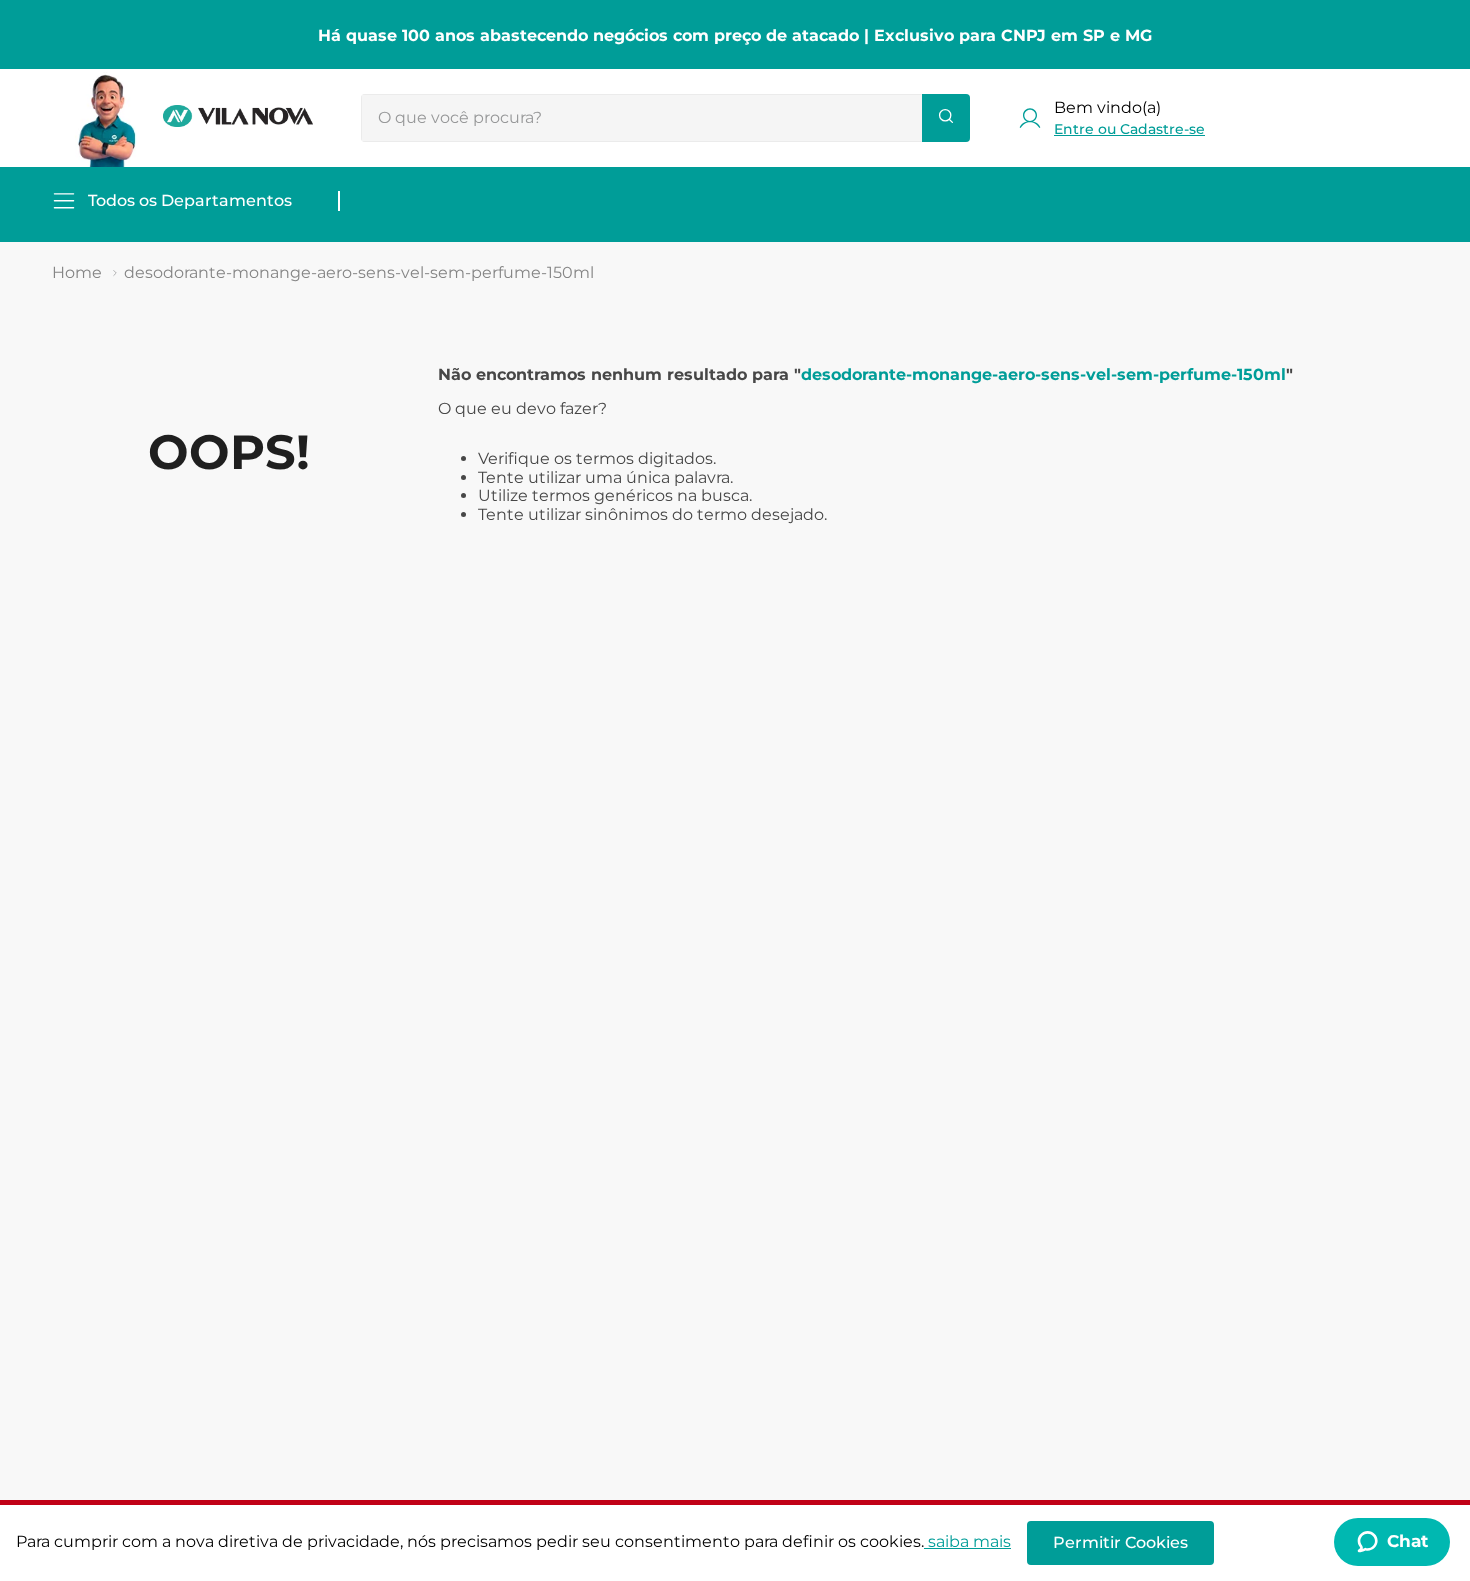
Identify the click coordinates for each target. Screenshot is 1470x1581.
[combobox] (665, 118)
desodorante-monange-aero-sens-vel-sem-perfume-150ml (359, 272)
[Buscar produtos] (946, 118)
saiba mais (969, 1541)
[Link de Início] (77, 273)
